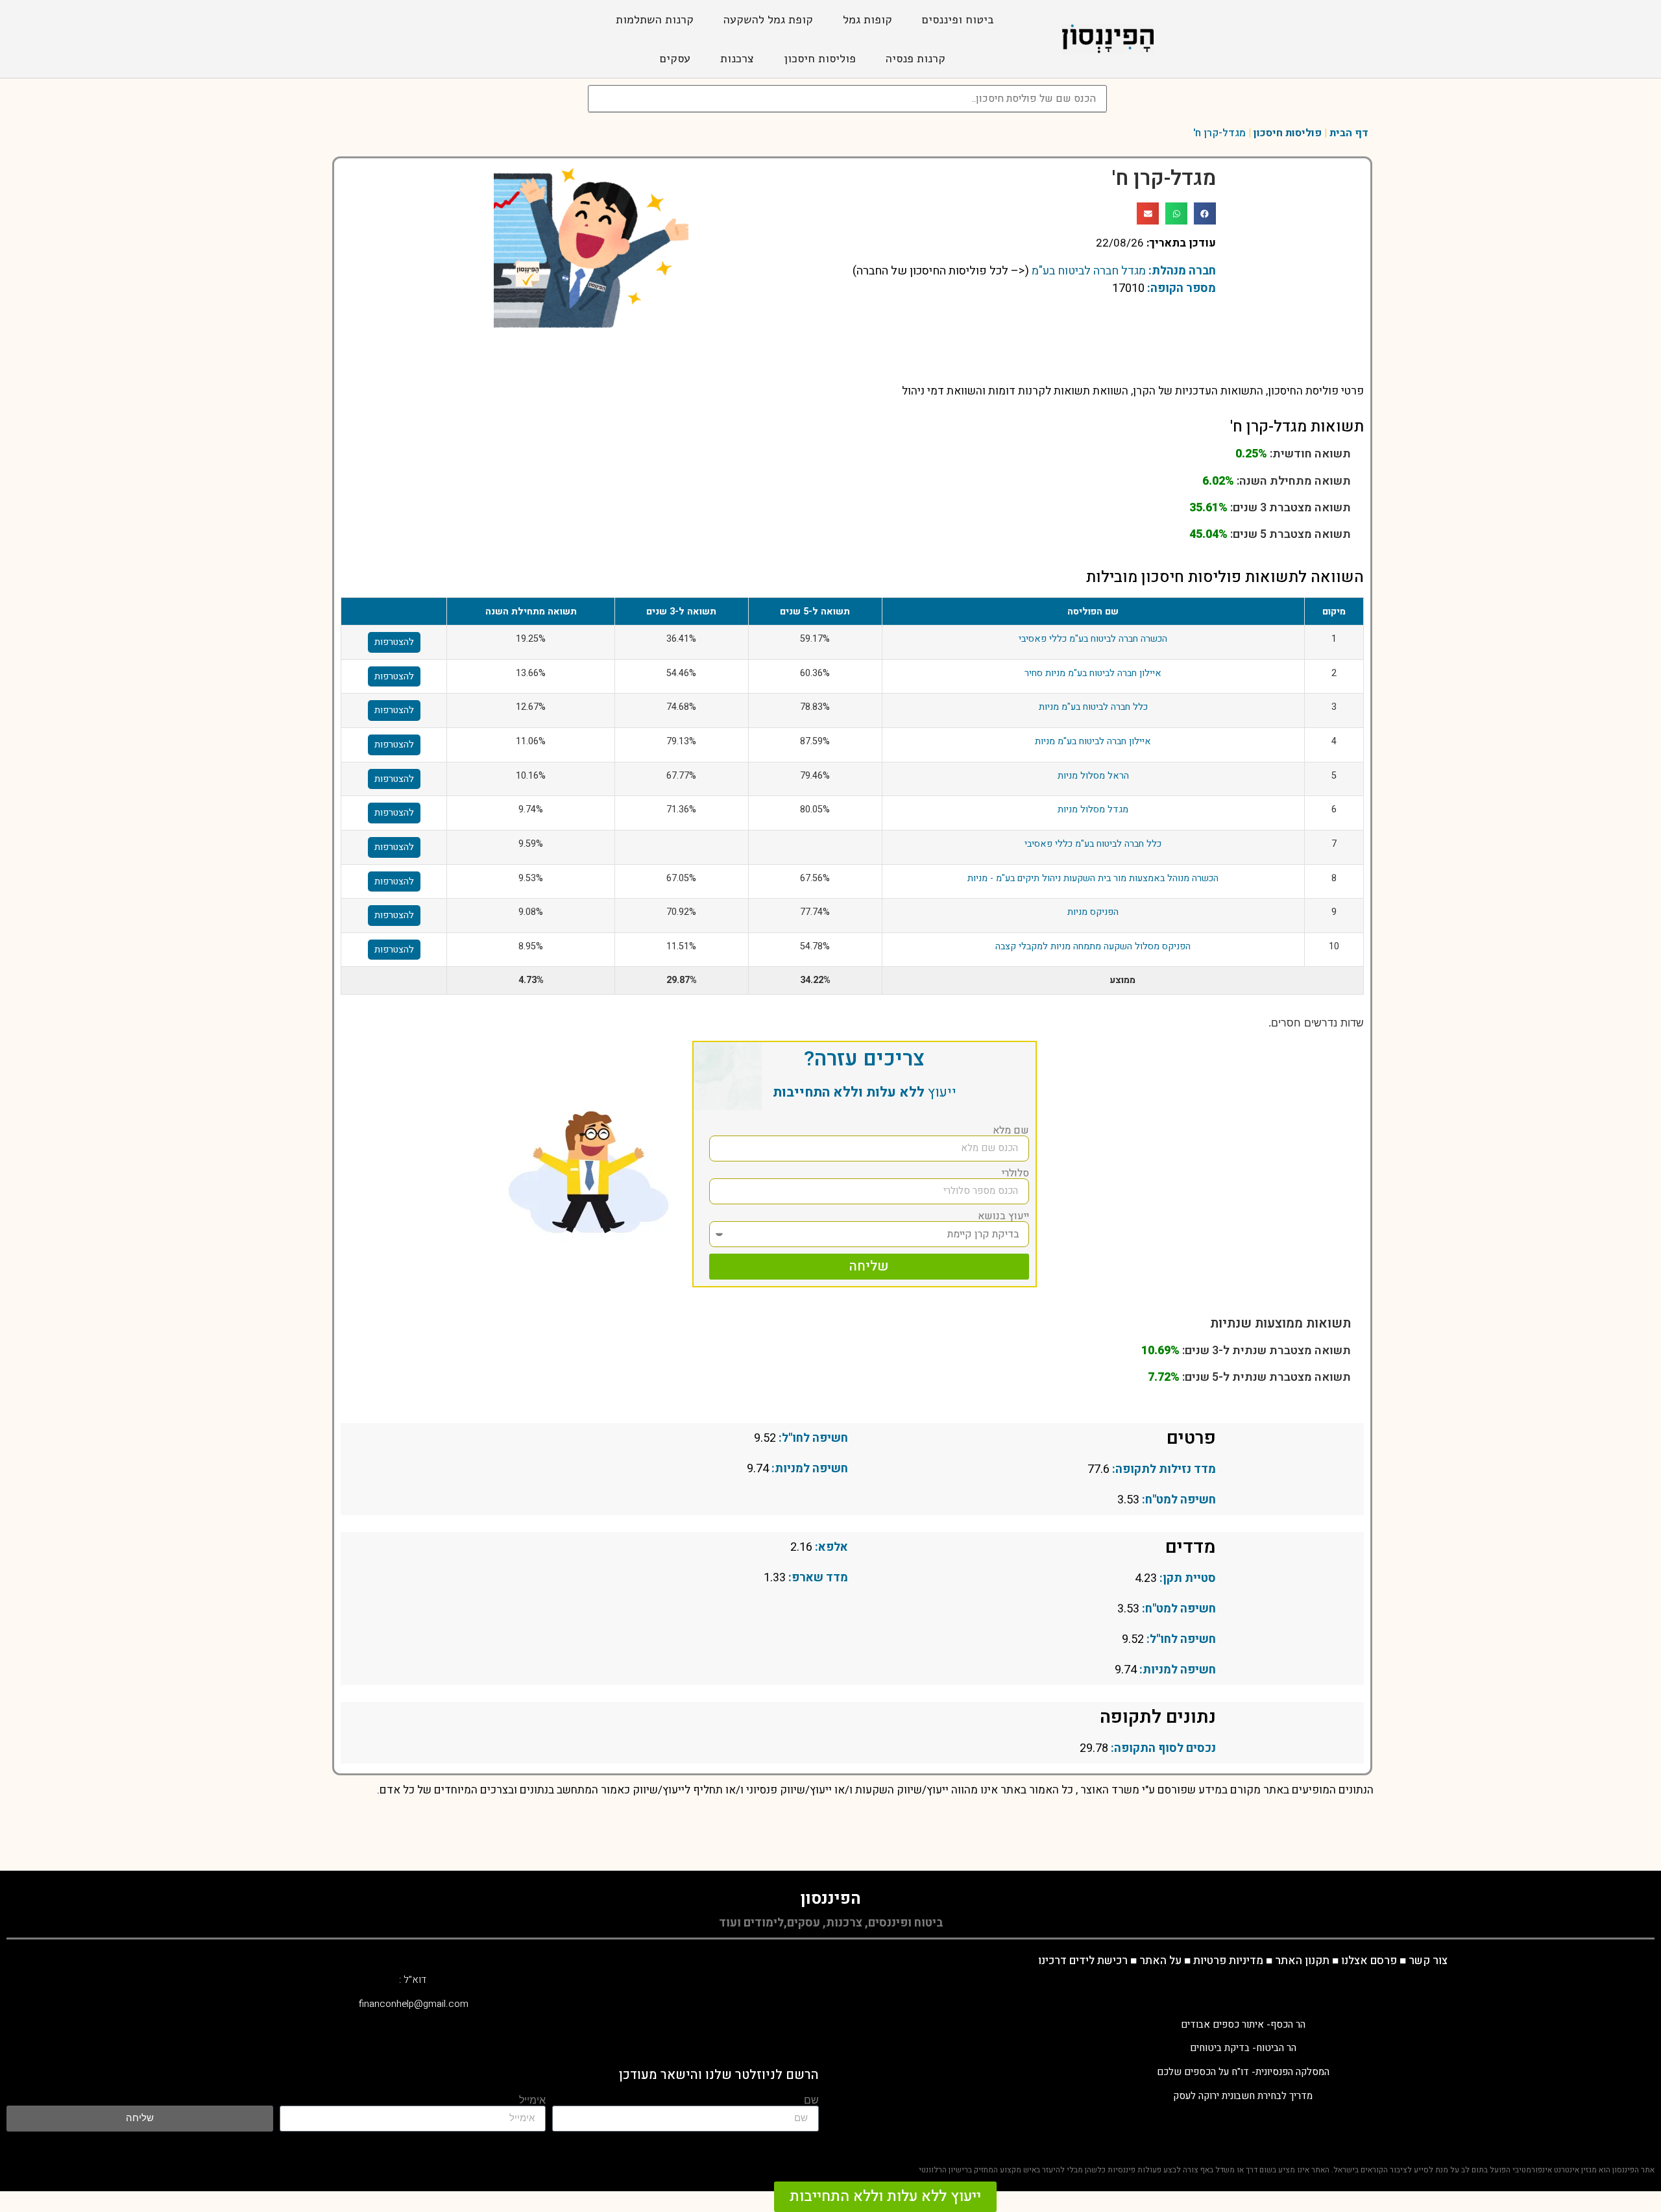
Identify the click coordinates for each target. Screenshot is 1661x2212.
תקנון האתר (1302, 1961)
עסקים (675, 58)
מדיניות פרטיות (1228, 1961)
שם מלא (1011, 1130)
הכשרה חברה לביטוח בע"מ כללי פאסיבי (1093, 639)
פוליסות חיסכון (820, 58)
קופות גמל (867, 19)
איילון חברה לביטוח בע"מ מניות (1093, 741)
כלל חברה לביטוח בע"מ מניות (1093, 707)
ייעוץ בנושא (1003, 1216)
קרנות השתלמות (655, 19)
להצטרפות (394, 642)
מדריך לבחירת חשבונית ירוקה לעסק (1243, 2096)
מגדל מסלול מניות (1093, 809)
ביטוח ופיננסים (958, 19)
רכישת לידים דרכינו (1083, 1961)
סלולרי (1015, 1173)
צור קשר (1428, 1961)
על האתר (1160, 1961)
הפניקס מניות (1093, 912)
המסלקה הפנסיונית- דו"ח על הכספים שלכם (1243, 2072)
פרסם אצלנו (1369, 1961)
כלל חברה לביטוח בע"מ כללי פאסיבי (1093, 844)
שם (811, 2100)
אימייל (532, 2100)
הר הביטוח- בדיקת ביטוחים (1243, 2048)
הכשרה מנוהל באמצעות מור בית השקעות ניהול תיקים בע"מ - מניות (1093, 878)
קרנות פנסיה (915, 58)
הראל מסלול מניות (1093, 776)
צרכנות (737, 58)
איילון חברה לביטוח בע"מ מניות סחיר (1093, 673)
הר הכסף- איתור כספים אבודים (1243, 2024)
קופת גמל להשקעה (768, 19)
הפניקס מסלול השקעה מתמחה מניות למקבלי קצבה (1093, 946)
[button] (1205, 213)
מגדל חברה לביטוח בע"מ (1089, 271)
